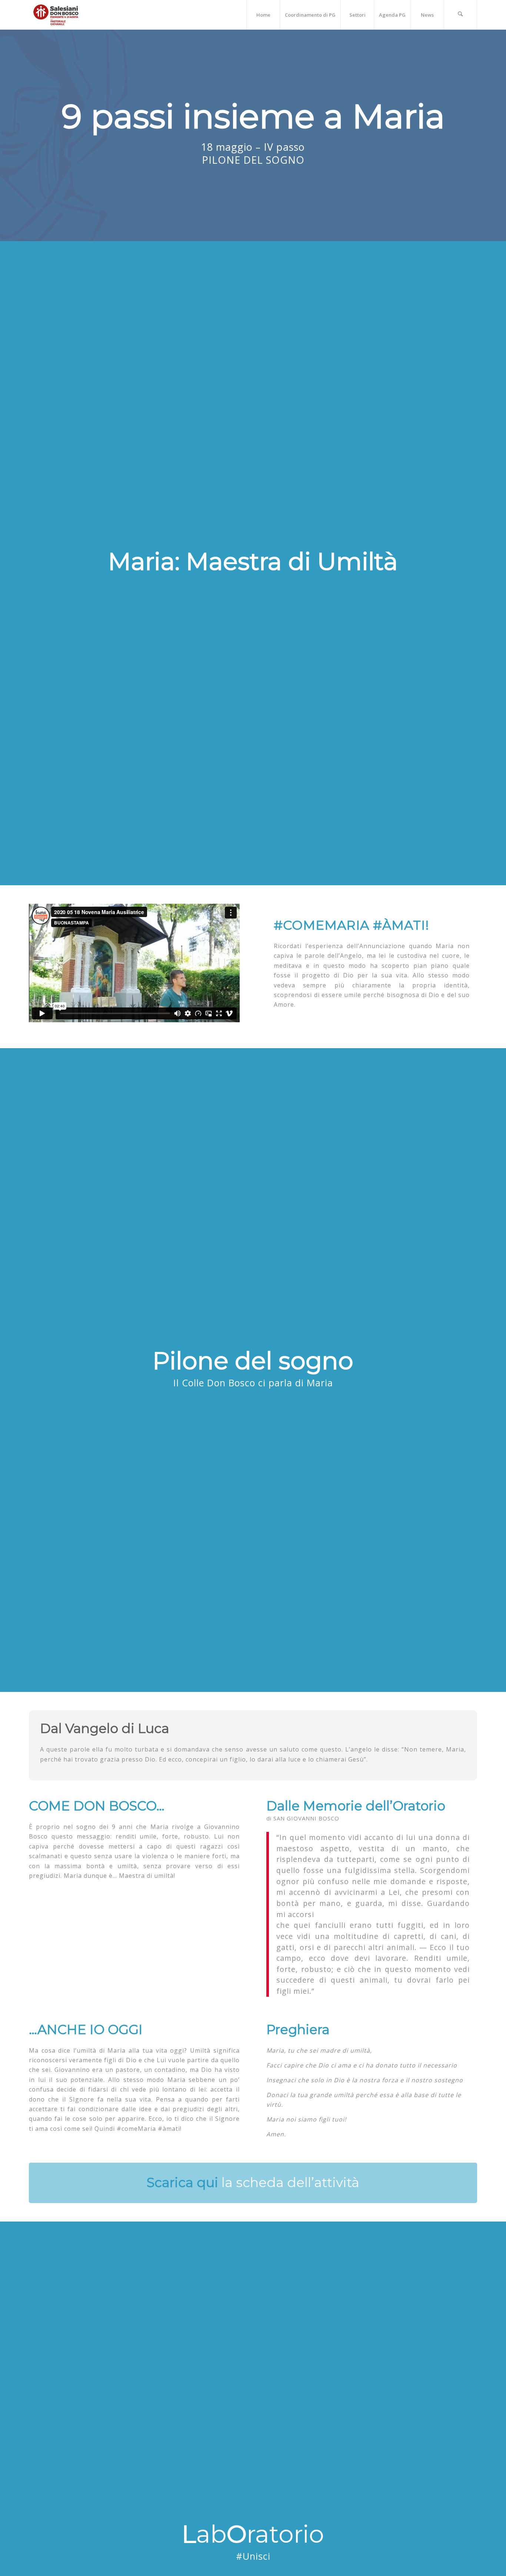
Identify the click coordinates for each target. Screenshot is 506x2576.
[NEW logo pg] (56, 15)
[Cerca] (460, 15)
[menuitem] (263, 15)
